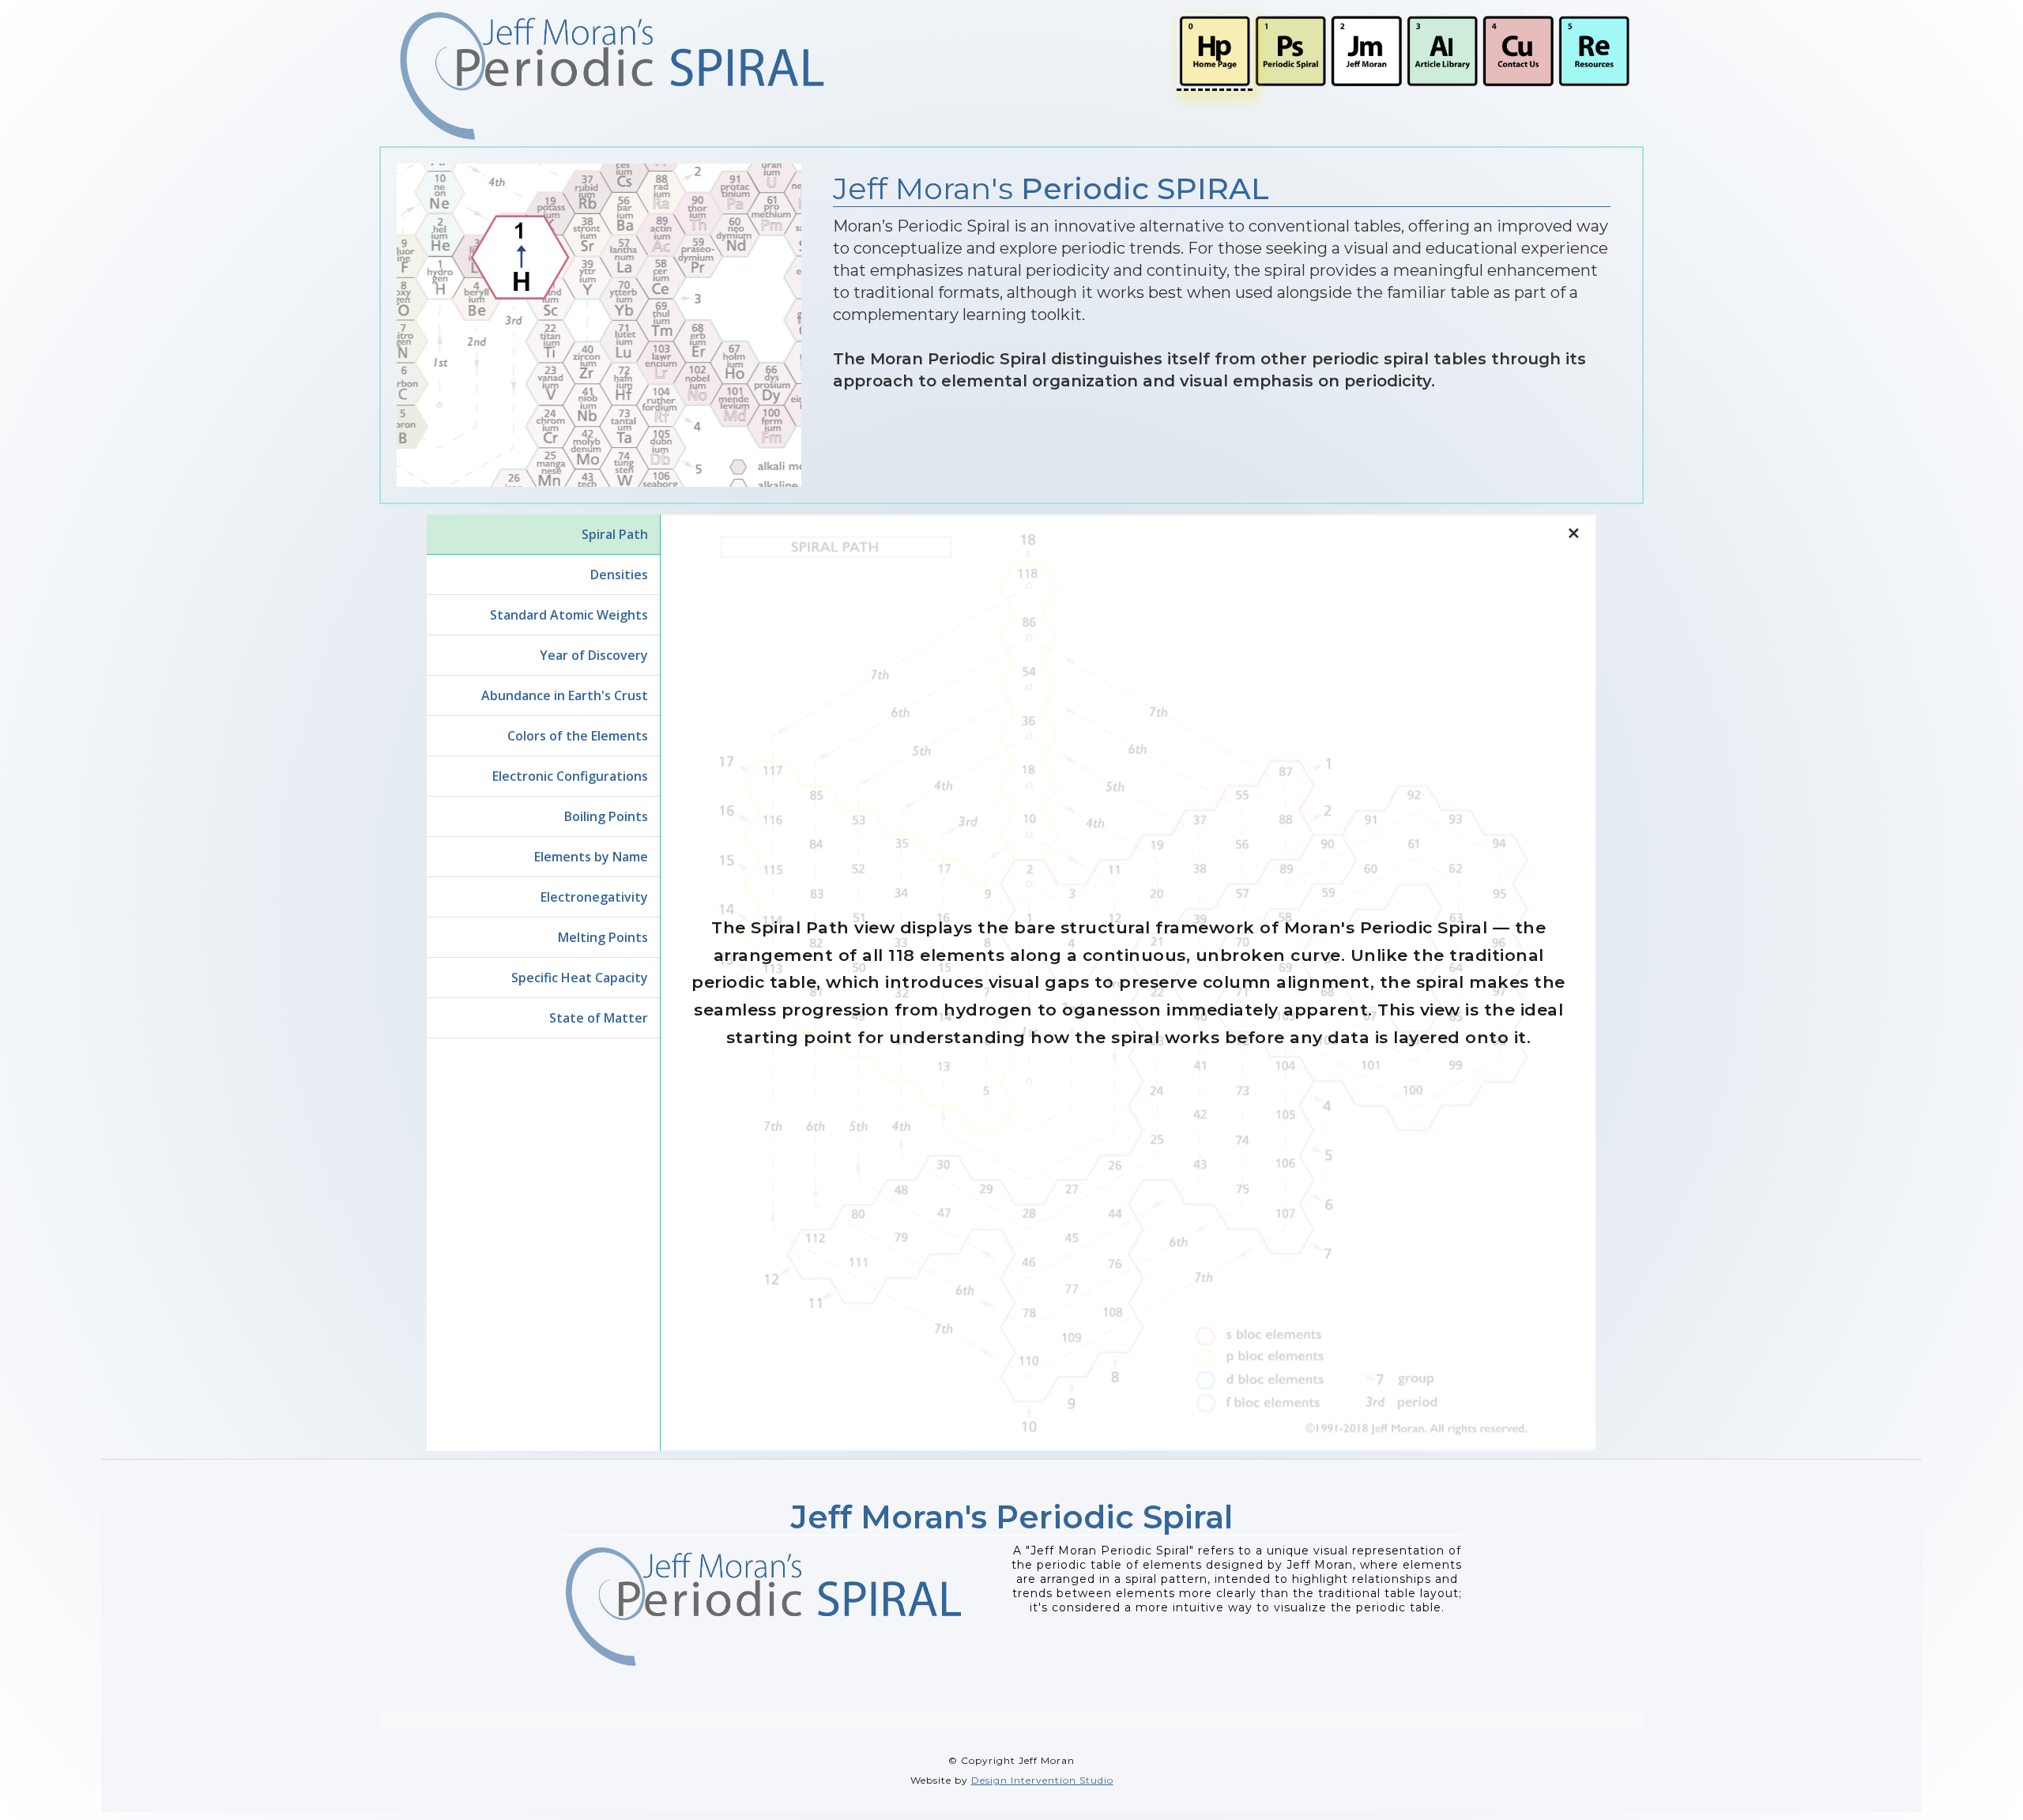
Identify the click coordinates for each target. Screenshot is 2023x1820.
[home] (612, 76)
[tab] (543, 535)
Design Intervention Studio (1042, 1780)
